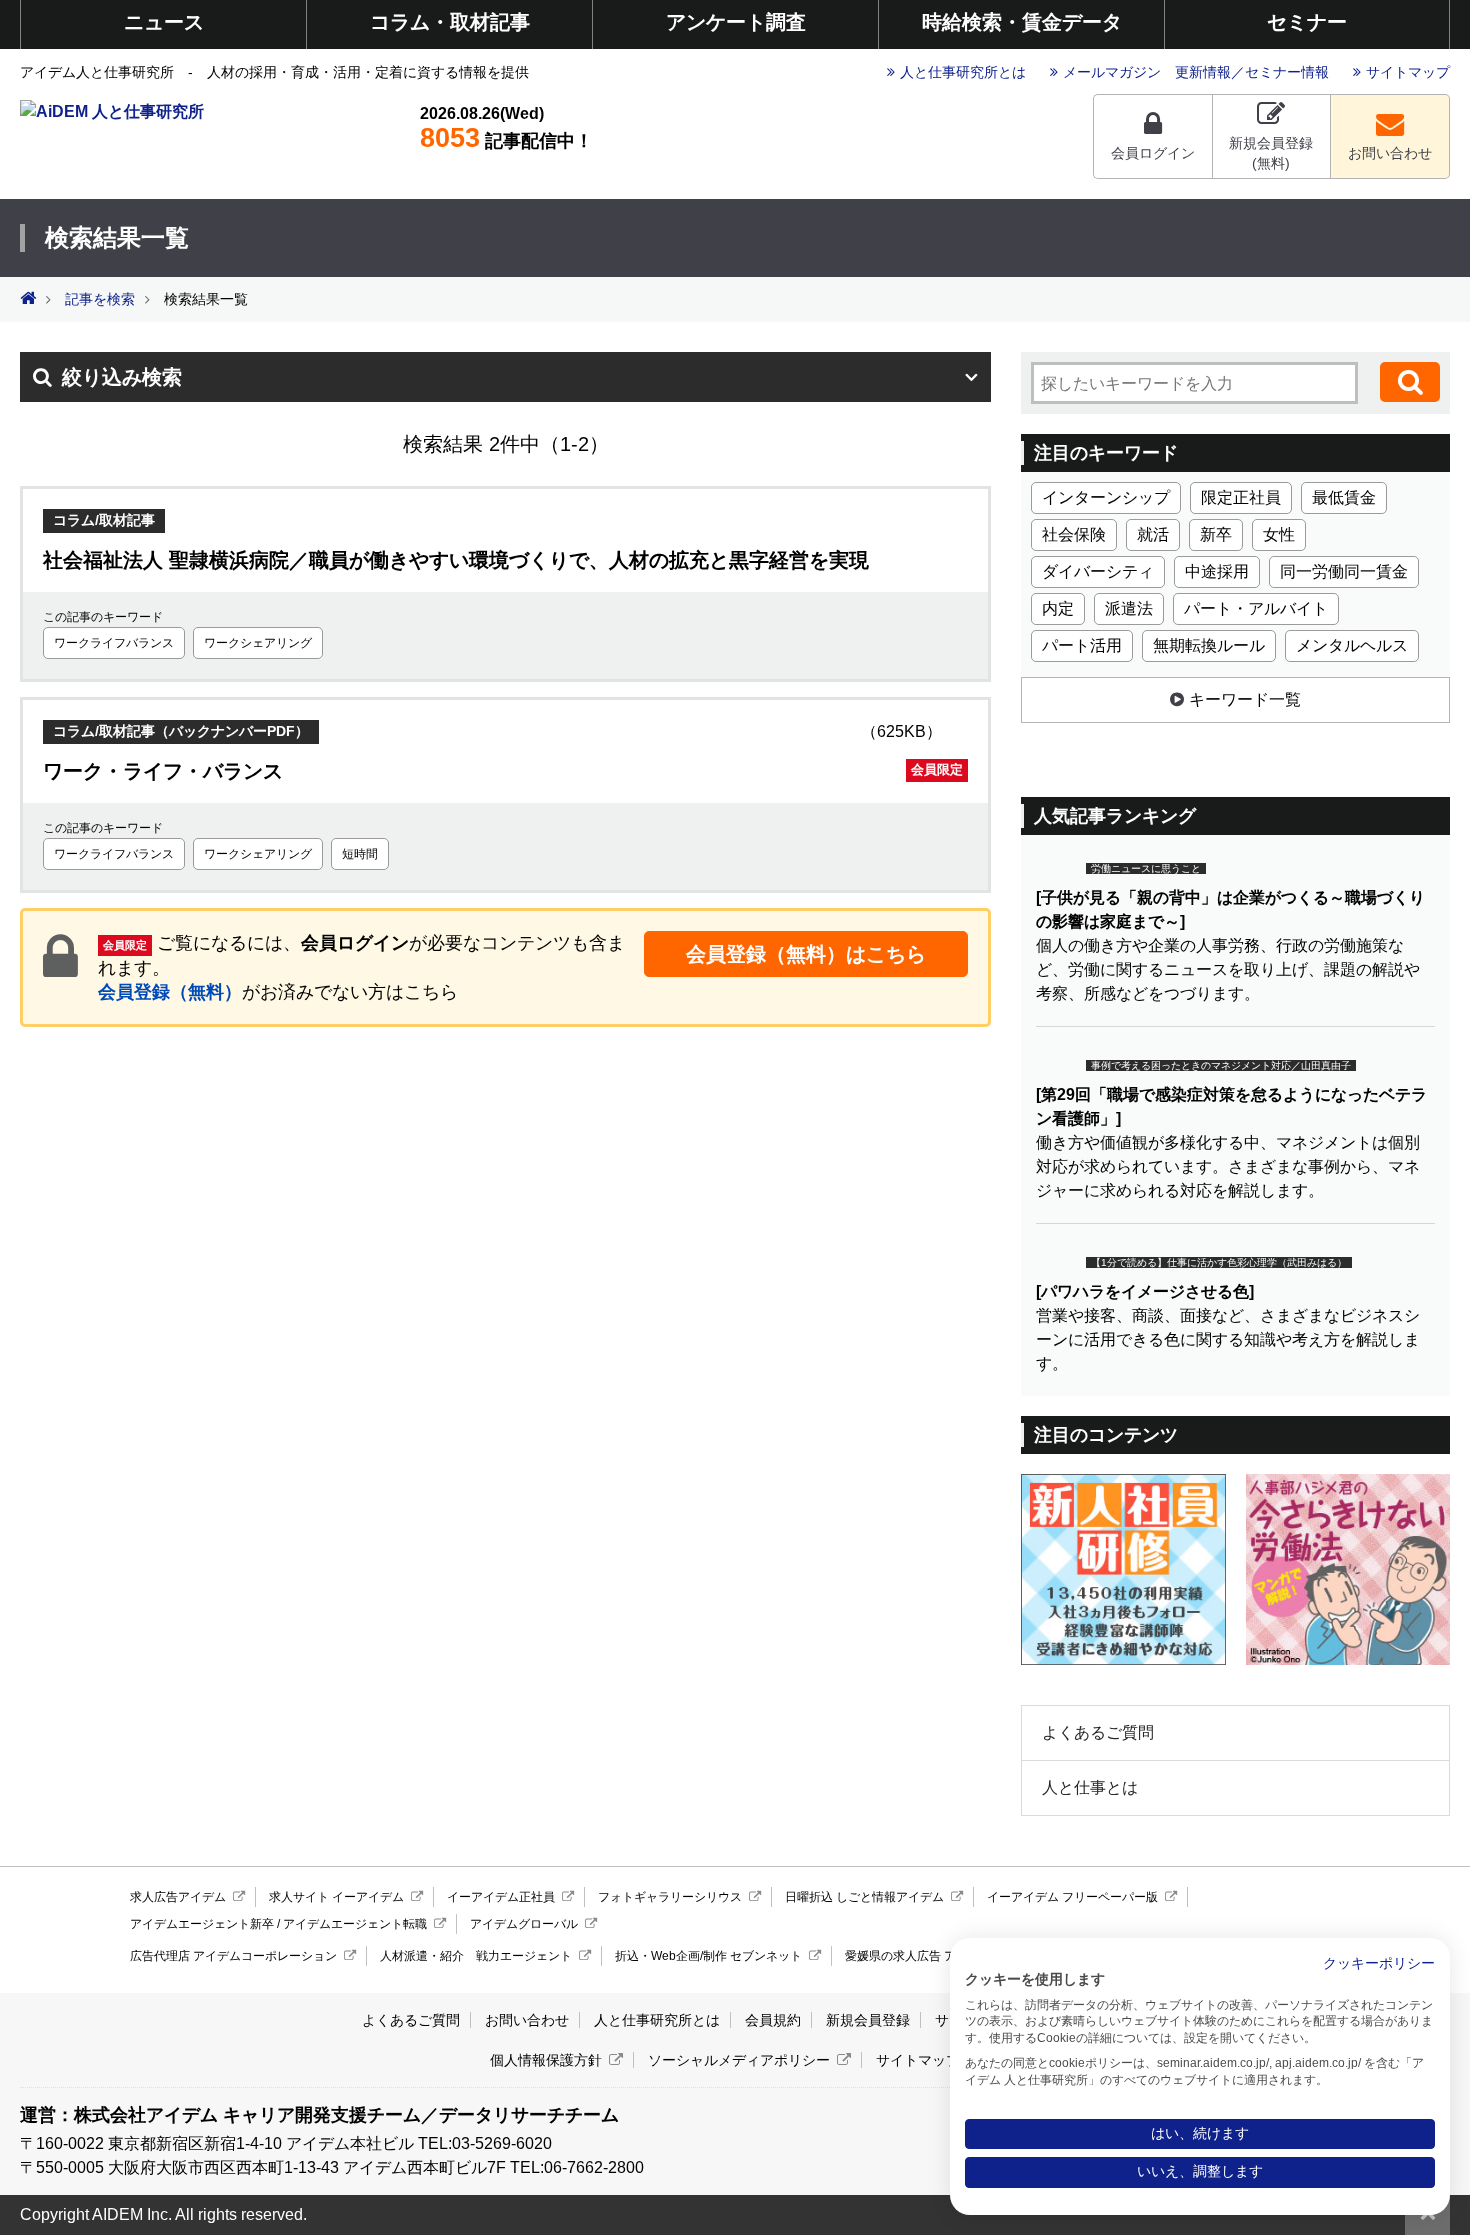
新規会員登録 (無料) (1271, 153)
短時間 (360, 854)
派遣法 (1129, 608)
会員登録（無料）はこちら (806, 954)
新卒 (1216, 534)
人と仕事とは (1090, 1787)
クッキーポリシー (1379, 1963)
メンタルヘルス (1352, 645)
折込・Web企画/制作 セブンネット (708, 1956)
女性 (1279, 534)
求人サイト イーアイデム (336, 1897)
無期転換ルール (1209, 645)
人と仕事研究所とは (963, 72)
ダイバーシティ (1098, 571)
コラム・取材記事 (450, 22)
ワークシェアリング (258, 643)
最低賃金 (1344, 497)
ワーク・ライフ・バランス (503, 771)
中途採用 (1217, 571)
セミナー (1307, 22)
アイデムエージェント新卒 (202, 1924)
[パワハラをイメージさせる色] (1145, 1291)
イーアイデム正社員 (501, 1897)
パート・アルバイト (1256, 608)
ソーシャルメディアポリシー (739, 2060)
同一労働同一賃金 (1344, 571)
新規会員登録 (868, 2020)
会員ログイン (1153, 153)
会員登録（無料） (170, 992)
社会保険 (1074, 534)
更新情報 (1203, 72)
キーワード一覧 (1245, 699)
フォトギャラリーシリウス (670, 1897)
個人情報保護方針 (546, 2060)
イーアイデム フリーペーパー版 (1072, 1897)
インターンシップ (1106, 497)
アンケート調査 (736, 22)
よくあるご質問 (1098, 1732)
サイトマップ (1408, 72)
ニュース (164, 22)
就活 (1153, 534)
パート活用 (1082, 645)
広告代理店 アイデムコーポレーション (233, 1956)
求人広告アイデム (178, 1897)
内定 (1058, 608)
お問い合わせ (1390, 153)
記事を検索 (100, 299)
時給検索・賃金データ (1022, 22)
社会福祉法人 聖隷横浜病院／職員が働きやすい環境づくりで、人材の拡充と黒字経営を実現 (456, 560)
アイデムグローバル (524, 1924)
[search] (1410, 382)
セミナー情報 (1287, 72)
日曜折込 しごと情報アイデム (864, 1897)
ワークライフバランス (114, 643)
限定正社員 (1241, 497)
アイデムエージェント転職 (355, 1924)
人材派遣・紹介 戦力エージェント (476, 1956)
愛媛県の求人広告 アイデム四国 (930, 1956)
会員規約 (773, 2020)
